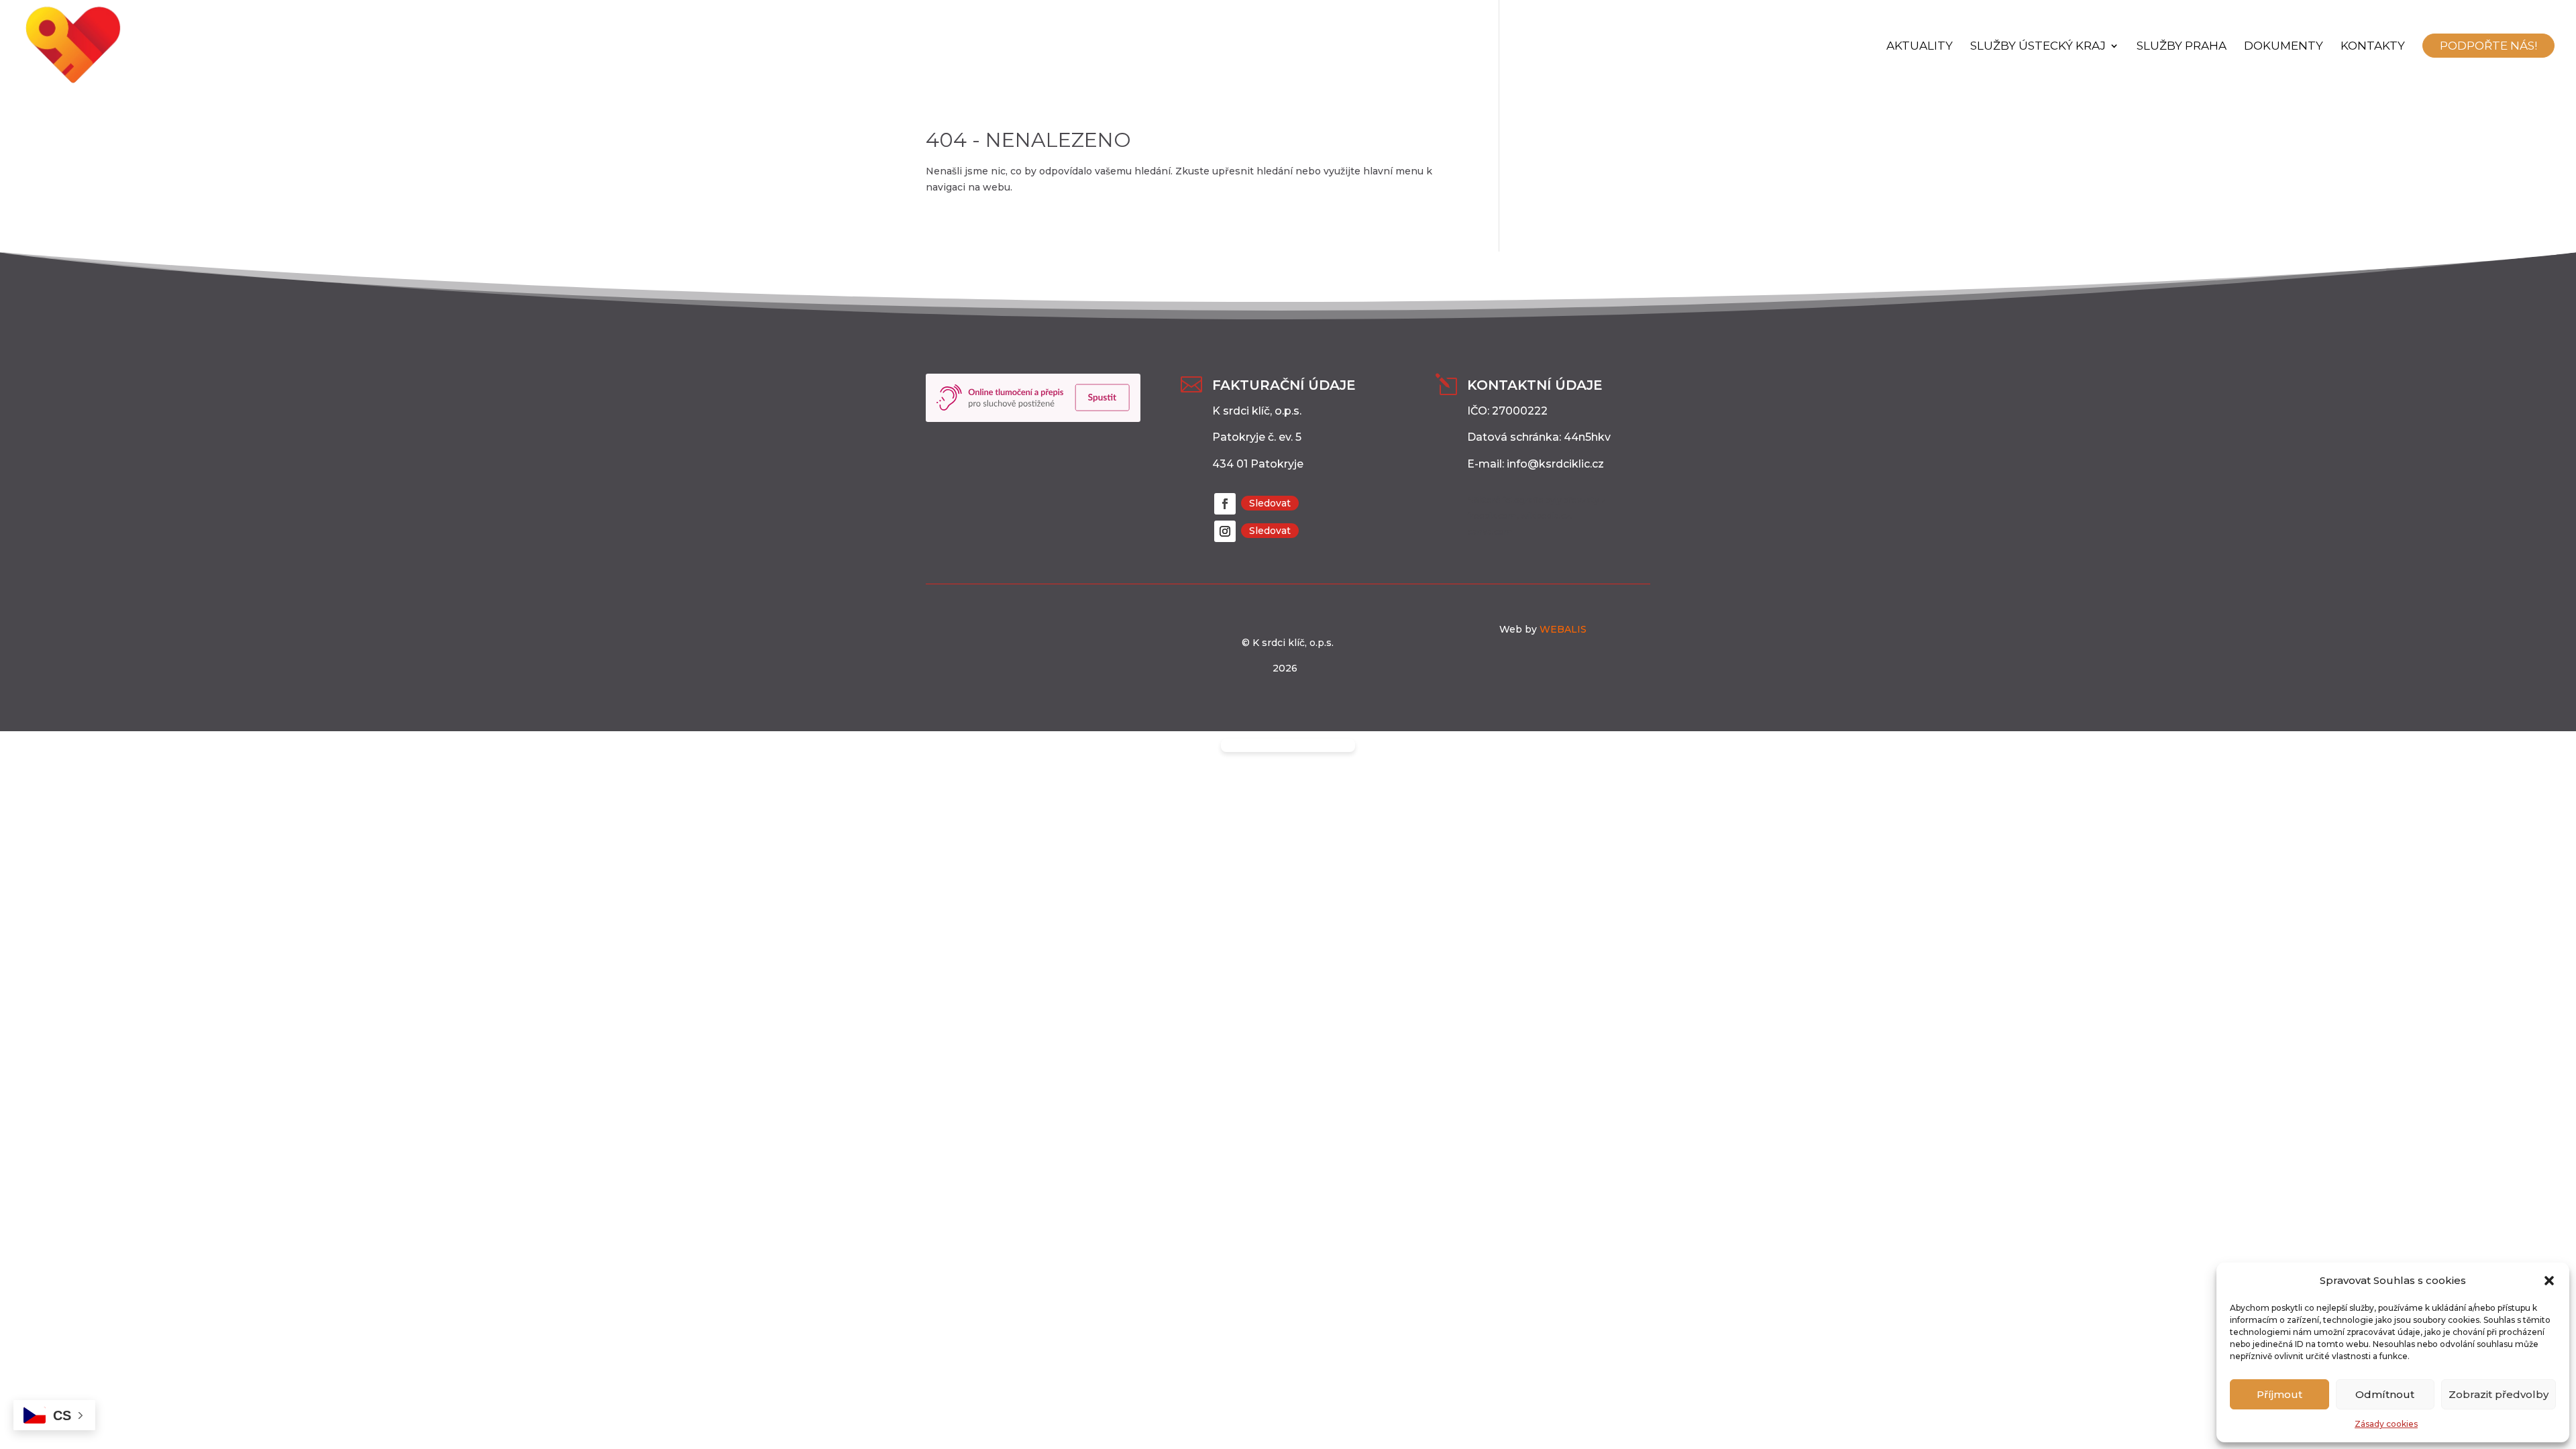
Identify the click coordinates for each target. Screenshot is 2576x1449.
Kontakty (2373, 47)
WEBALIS (1562, 629)
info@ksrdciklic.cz (1555, 464)
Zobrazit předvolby (2499, 1394)
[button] (2549, 1281)
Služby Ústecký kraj (2038, 47)
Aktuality (1920, 47)
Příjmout (2279, 1394)
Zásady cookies (2386, 1424)
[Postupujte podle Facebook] (1225, 504)
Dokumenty (2284, 47)
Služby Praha (2182, 47)
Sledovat (1270, 503)
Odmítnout (2385, 1394)
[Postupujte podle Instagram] (1225, 531)
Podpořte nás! (2488, 46)
